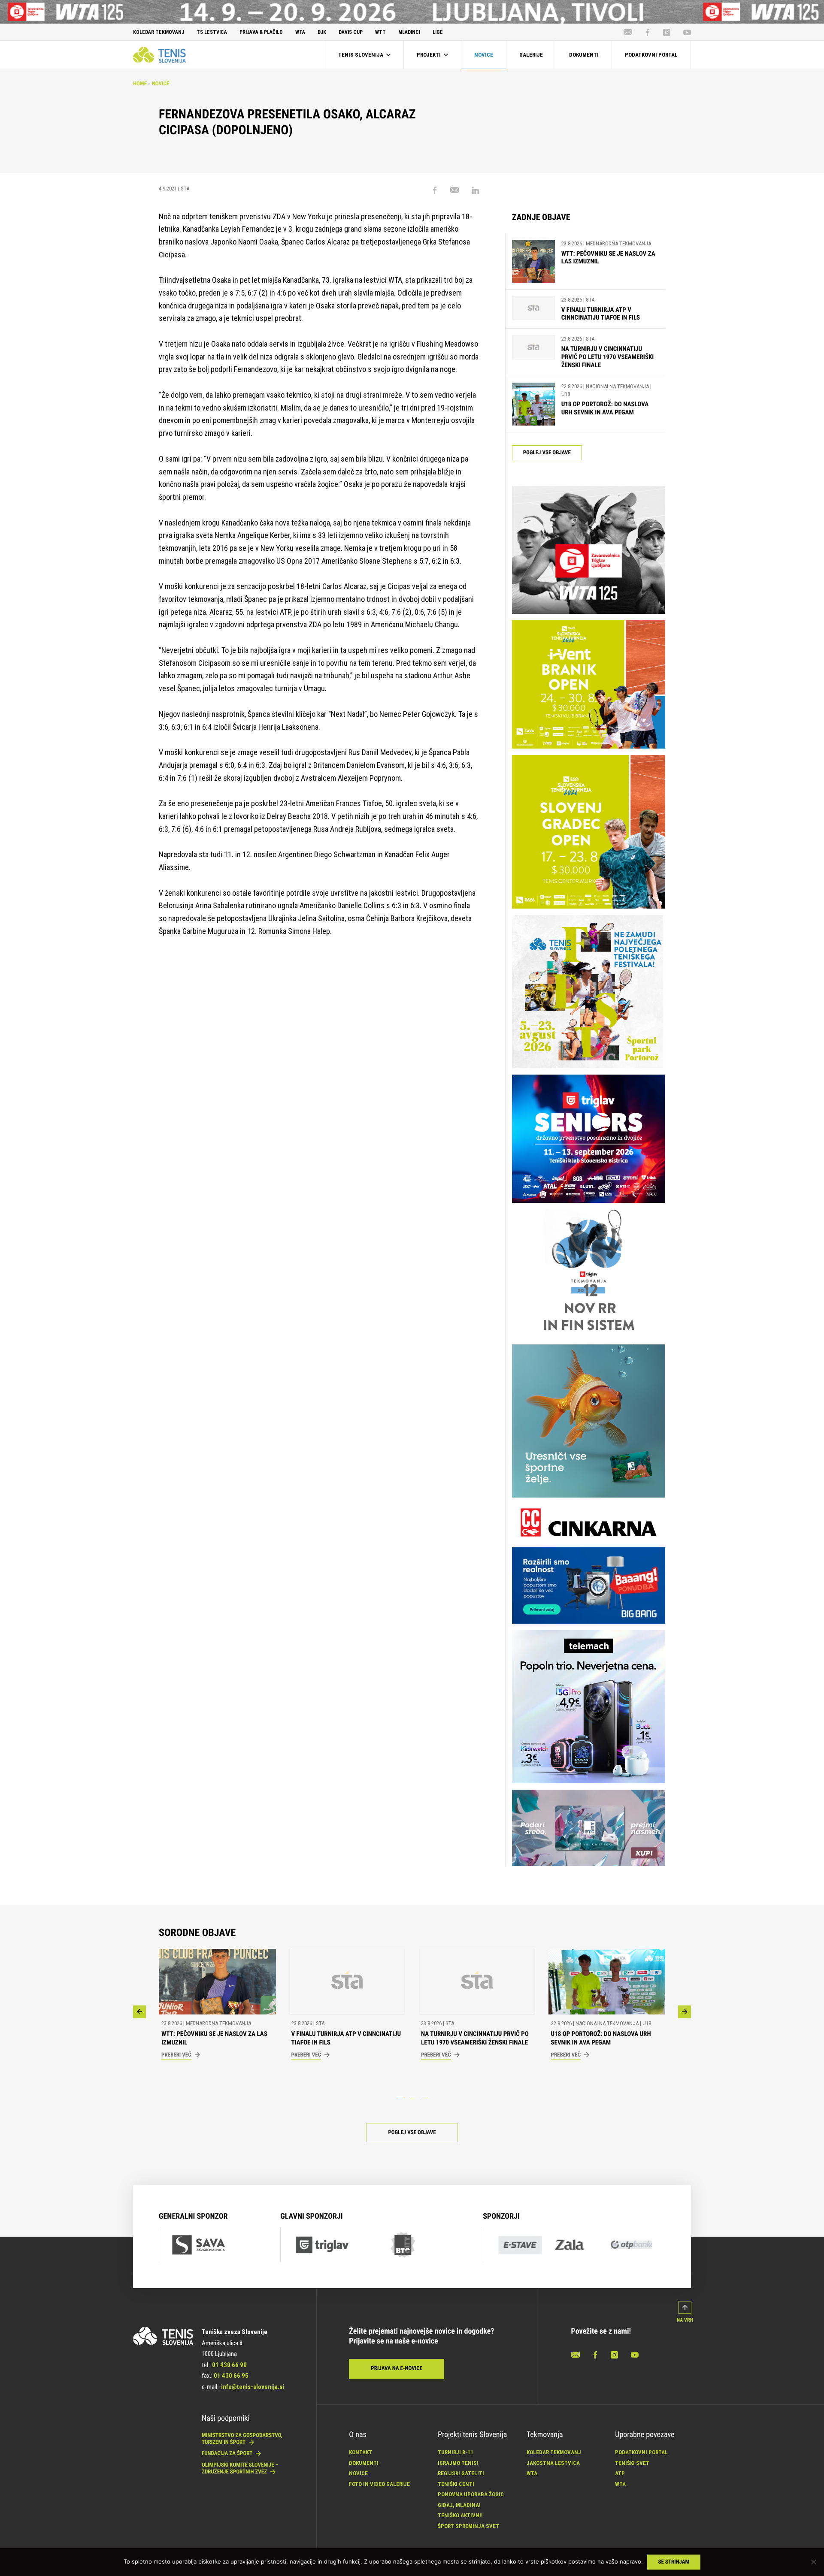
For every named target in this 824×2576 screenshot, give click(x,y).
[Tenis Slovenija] (159, 54)
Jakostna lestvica (553, 2463)
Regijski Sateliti (461, 2473)
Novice (161, 84)
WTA (532, 2473)
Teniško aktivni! (460, 2515)
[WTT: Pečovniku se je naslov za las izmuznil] (533, 261)
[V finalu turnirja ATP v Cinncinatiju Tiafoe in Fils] (533, 309)
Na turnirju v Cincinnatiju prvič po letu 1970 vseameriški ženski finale (608, 357)
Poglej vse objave (547, 453)
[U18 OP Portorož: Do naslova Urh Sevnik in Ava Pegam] (533, 404)
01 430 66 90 (229, 2365)
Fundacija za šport (228, 2454)
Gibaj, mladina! (459, 2505)
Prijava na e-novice (397, 2369)
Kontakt (360, 2452)
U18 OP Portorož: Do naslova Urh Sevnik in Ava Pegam (605, 408)
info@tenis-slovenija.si (253, 2387)
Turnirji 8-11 (456, 2452)
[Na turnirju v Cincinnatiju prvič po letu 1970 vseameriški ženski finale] (533, 352)
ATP (620, 2473)
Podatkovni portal (641, 2452)
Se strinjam (674, 2562)
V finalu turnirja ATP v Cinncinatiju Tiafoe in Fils (601, 314)
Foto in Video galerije (379, 2484)
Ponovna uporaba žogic (471, 2494)
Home (140, 84)
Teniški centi (456, 2484)
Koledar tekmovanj (554, 2452)
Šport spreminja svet (468, 2526)
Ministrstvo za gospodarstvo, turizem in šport (242, 2439)
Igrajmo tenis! (458, 2463)
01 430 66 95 (231, 2376)
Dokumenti (364, 2463)
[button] (139, 2012)
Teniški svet (632, 2463)
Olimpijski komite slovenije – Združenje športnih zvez (240, 2469)
